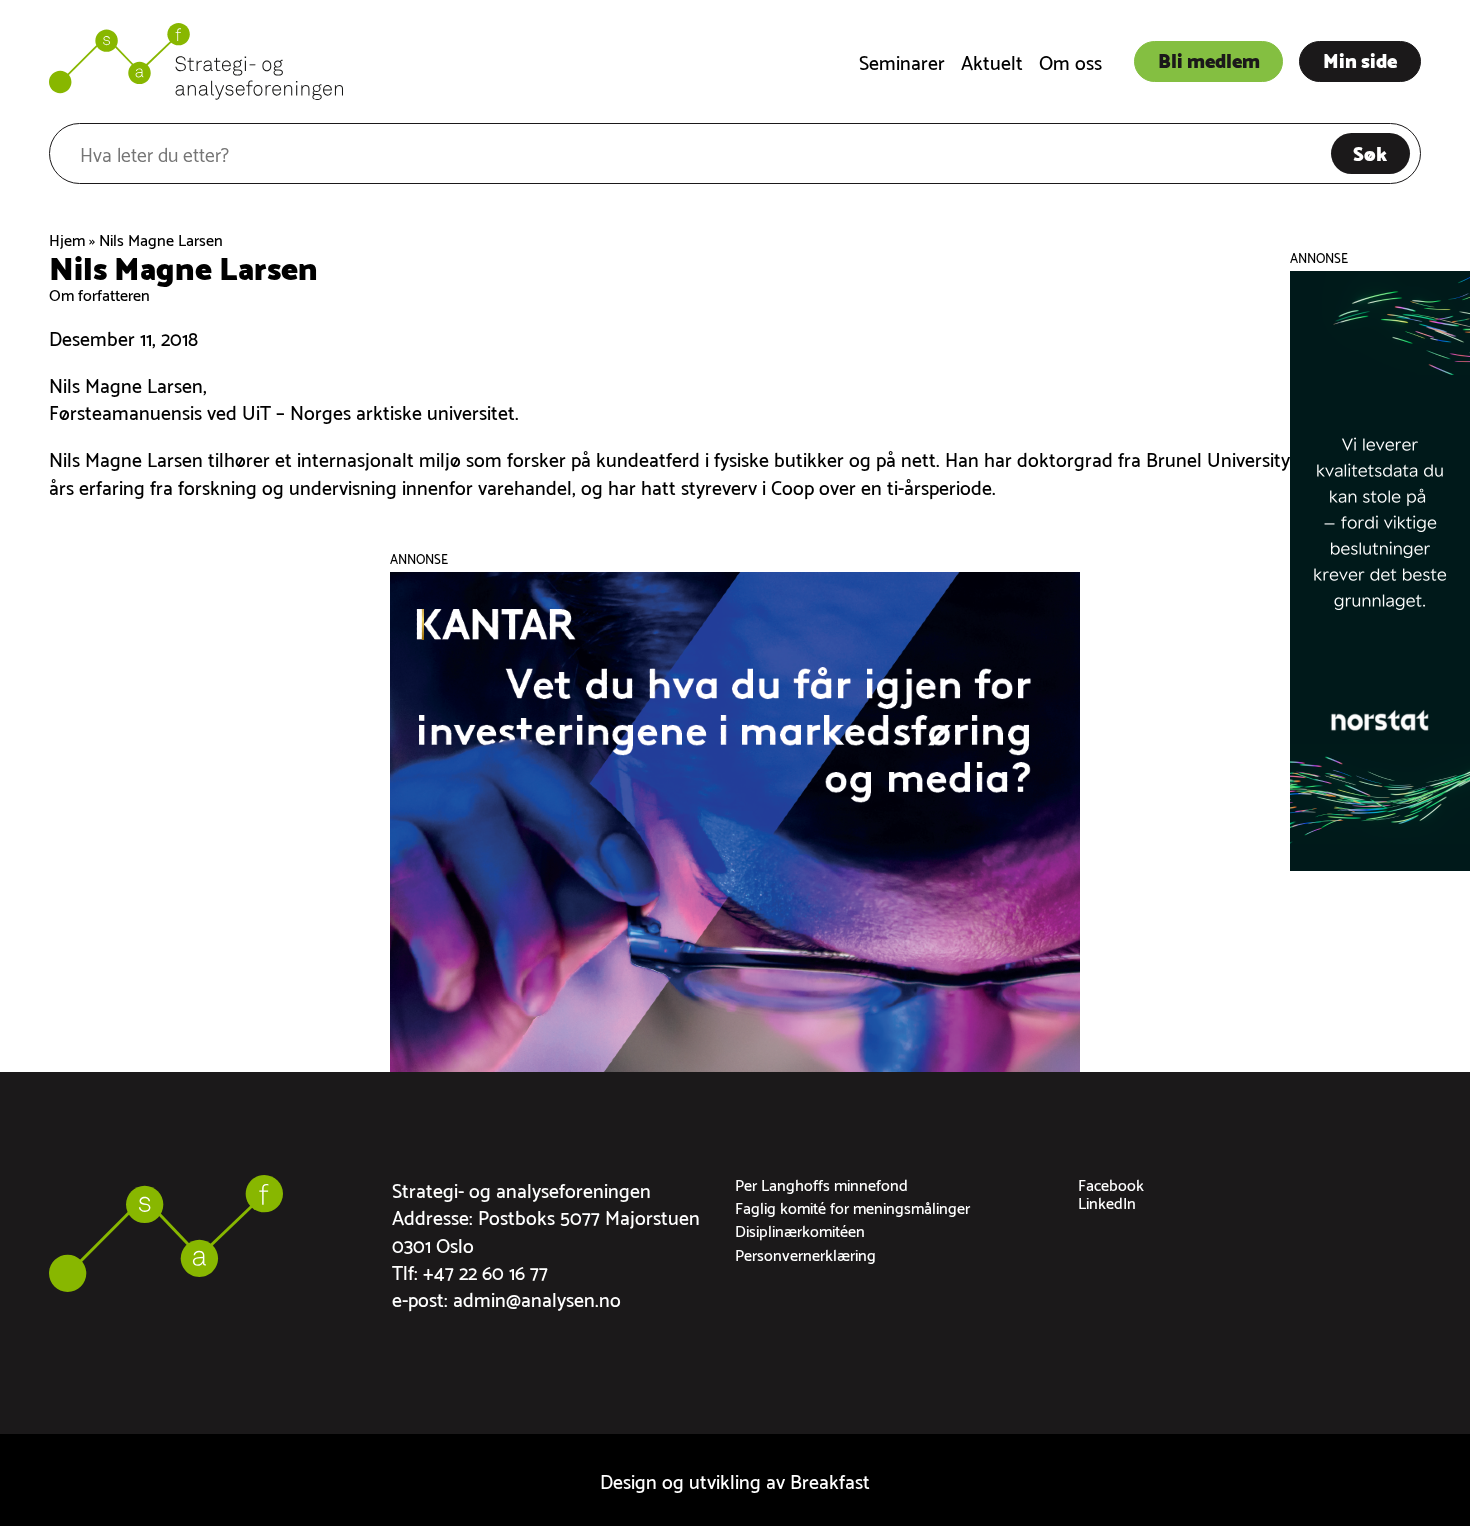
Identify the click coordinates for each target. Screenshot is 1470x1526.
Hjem (67, 238)
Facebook (1111, 1183)
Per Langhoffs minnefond (821, 1183)
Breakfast (830, 1479)
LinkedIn (1107, 1201)
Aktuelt (992, 60)
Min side (1360, 59)
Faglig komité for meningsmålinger (852, 1206)
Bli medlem (1209, 59)
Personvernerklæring (805, 1253)
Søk (1370, 152)
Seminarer (902, 60)
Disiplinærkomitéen (800, 1229)
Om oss (1070, 60)
